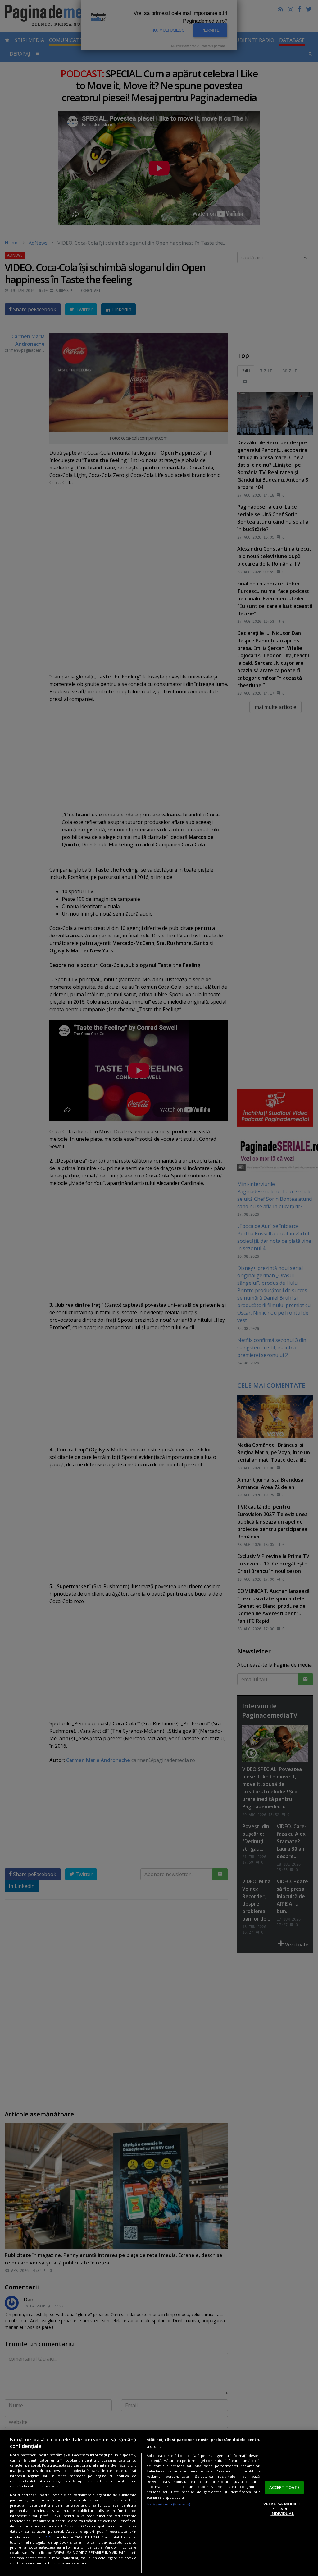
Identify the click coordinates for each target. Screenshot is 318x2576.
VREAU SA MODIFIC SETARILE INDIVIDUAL (282, 2509)
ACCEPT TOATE (284, 2487)
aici (48, 2537)
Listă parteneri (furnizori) (168, 2504)
